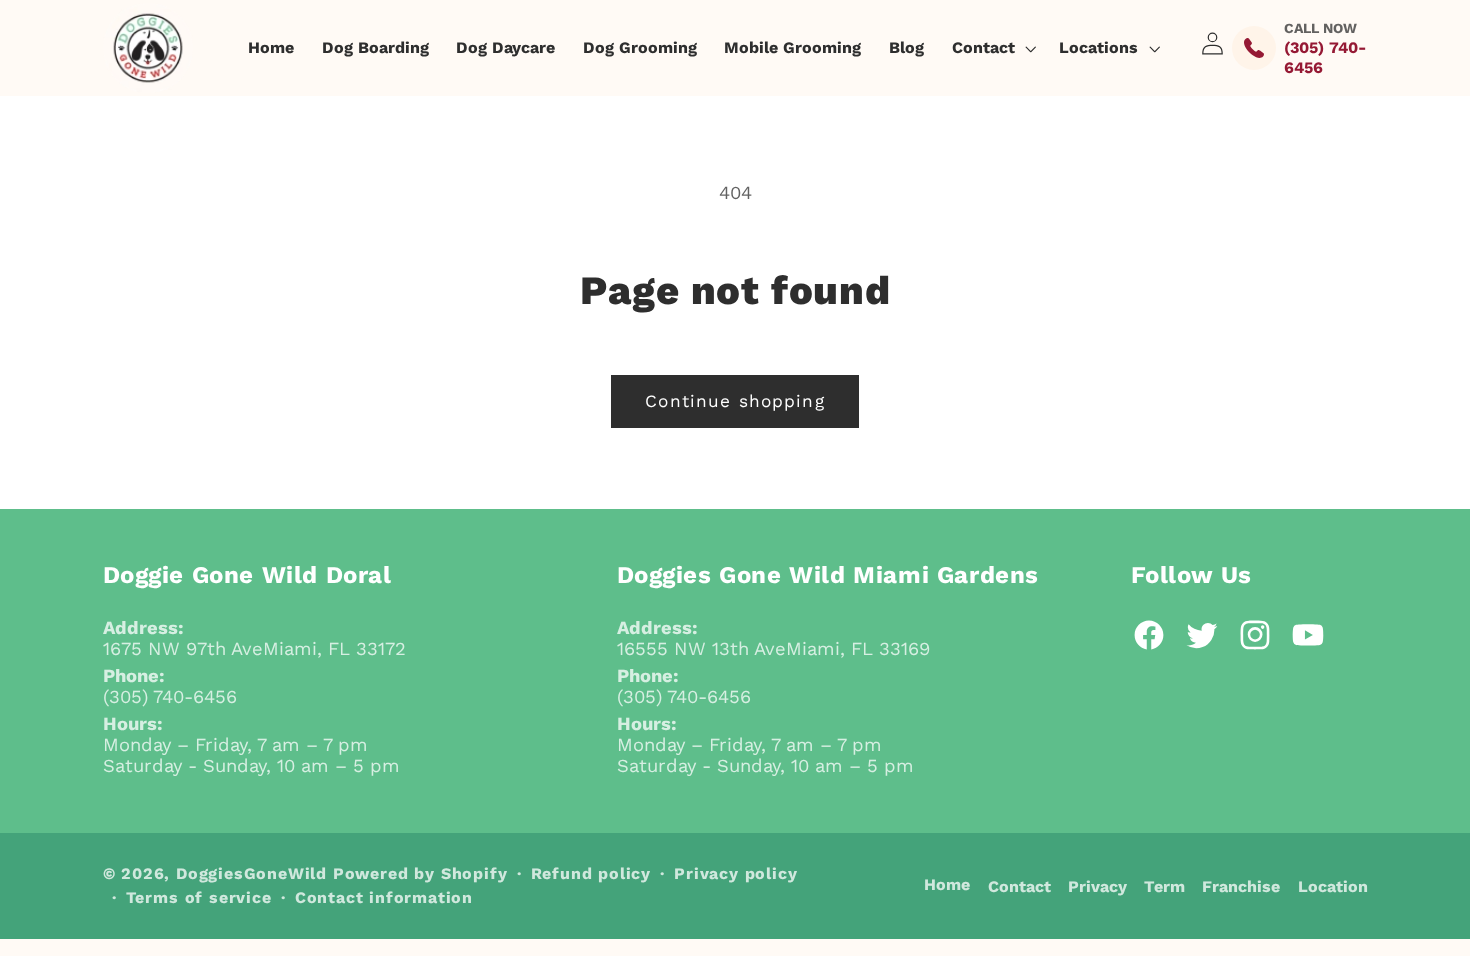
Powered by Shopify (420, 873)
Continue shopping (735, 401)
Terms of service (199, 897)
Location (1333, 886)
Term (1164, 886)
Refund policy (591, 873)
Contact (1019, 886)
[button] (992, 48)
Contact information (384, 897)
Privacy (1097, 886)
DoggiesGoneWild (251, 873)
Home (947, 884)
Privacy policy (735, 873)
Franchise (1241, 886)
